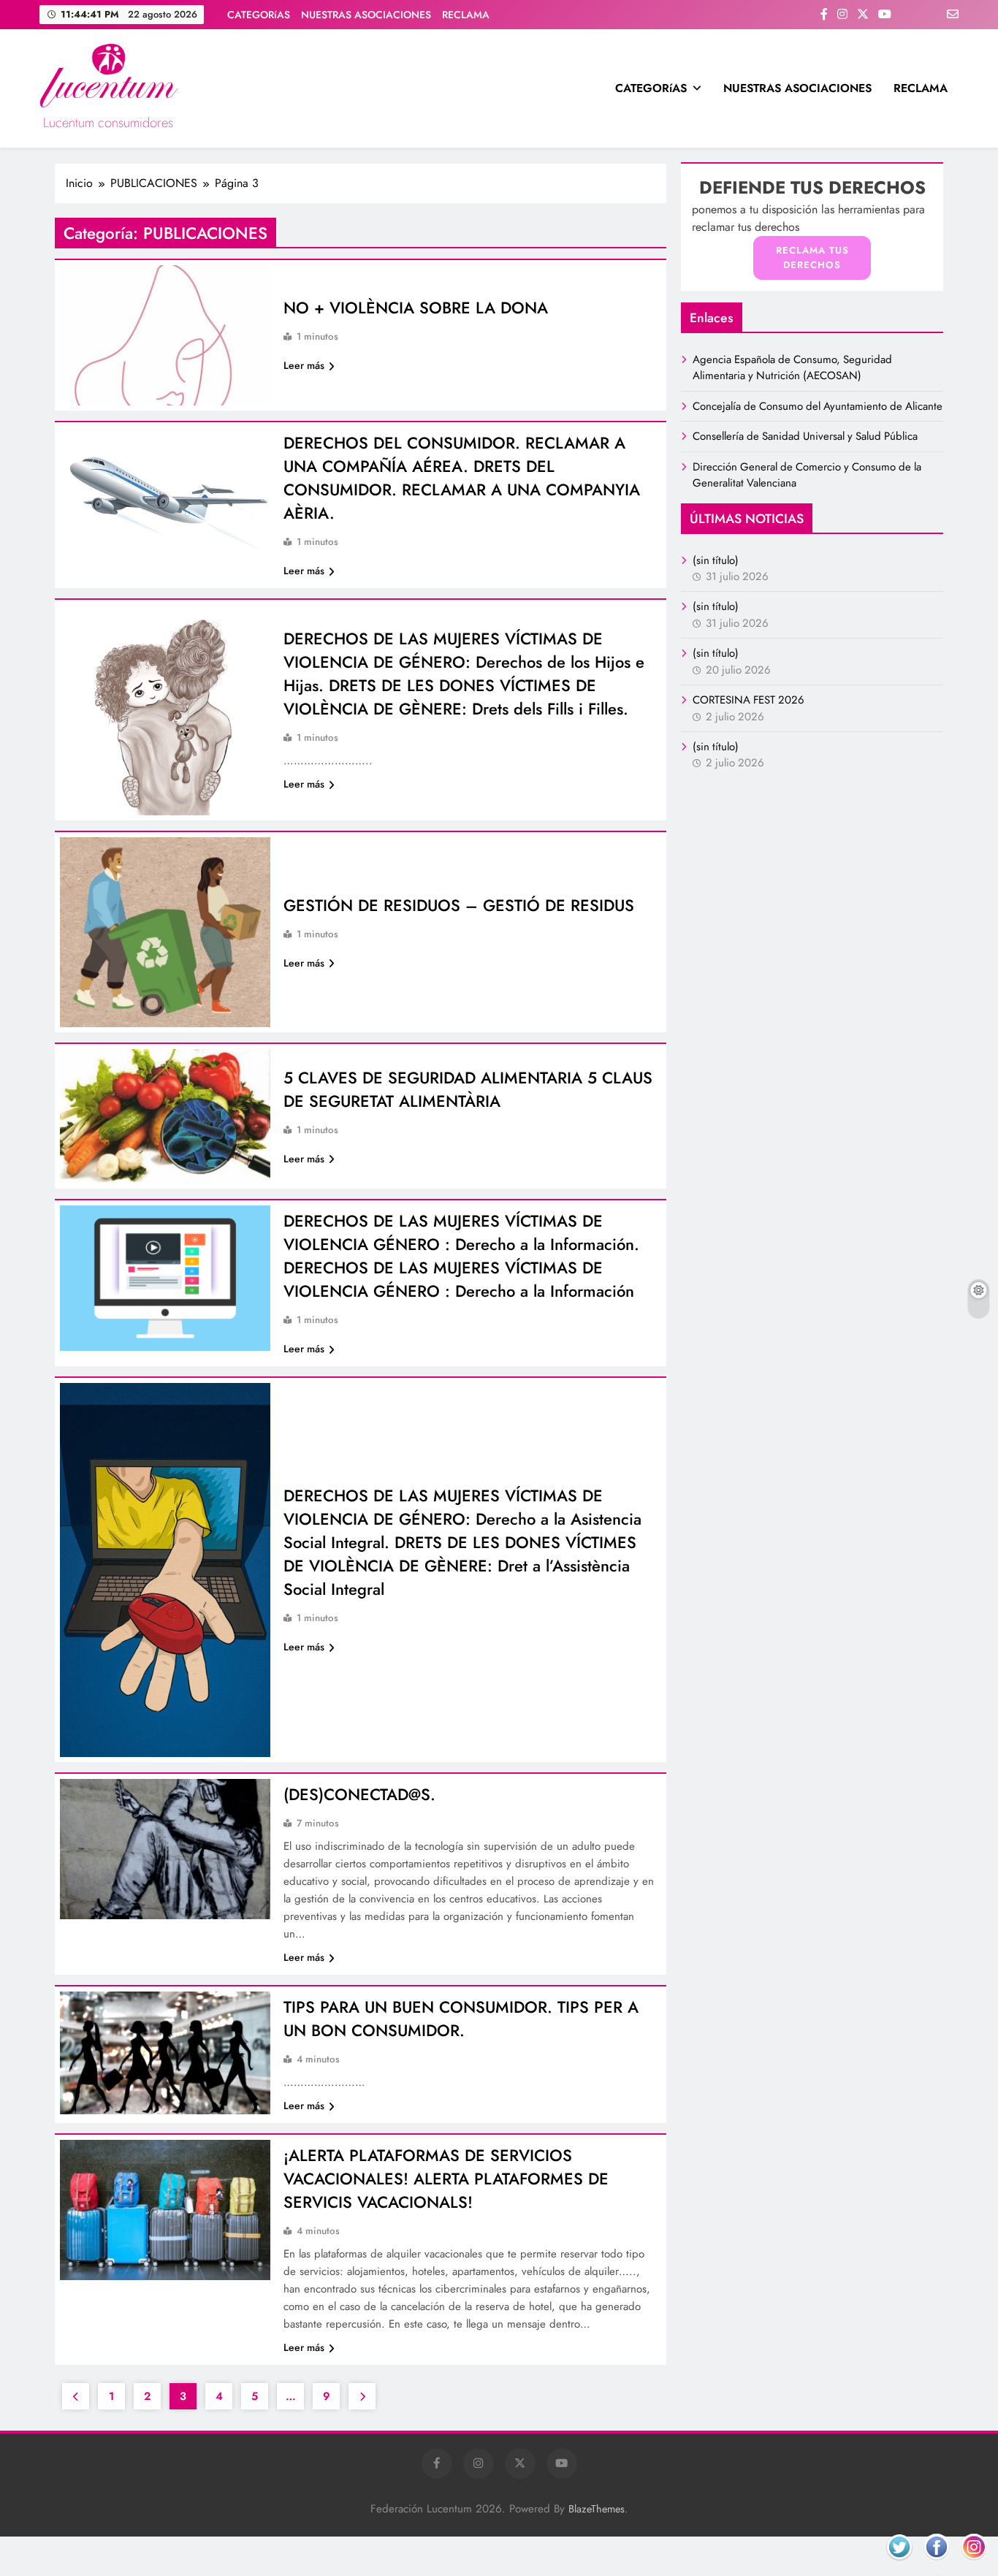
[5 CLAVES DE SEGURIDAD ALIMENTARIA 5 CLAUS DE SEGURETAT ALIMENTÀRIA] (165, 1116)
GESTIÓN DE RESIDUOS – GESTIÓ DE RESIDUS (459, 905)
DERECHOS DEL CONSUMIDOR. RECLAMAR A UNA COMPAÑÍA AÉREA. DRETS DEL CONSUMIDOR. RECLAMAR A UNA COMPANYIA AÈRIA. (462, 478)
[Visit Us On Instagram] (974, 2565)
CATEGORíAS (259, 15)
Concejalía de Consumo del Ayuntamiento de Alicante (818, 406)
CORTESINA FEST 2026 (748, 700)
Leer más (304, 365)
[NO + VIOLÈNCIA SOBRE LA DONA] (165, 335)
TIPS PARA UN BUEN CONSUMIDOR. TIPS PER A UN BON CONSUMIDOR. (461, 2019)
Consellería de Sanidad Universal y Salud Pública (805, 436)
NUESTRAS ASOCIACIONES (366, 15)
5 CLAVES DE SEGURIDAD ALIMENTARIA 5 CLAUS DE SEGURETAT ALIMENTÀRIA (468, 1089)
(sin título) (716, 560)
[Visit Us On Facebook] (936, 2565)
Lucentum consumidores (108, 123)
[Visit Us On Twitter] (899, 2565)
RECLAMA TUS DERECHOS (812, 258)
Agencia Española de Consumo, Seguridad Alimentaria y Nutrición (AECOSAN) (792, 367)
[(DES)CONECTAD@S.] (165, 1849)
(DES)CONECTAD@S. (359, 1794)
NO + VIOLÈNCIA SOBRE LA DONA (416, 308)
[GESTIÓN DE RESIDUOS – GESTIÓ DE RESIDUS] (165, 933)
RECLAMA (466, 15)
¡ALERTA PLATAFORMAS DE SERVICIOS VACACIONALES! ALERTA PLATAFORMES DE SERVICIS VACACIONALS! (446, 2179)
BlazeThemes (597, 2509)
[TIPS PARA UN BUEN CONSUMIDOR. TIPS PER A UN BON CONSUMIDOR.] (165, 2053)
